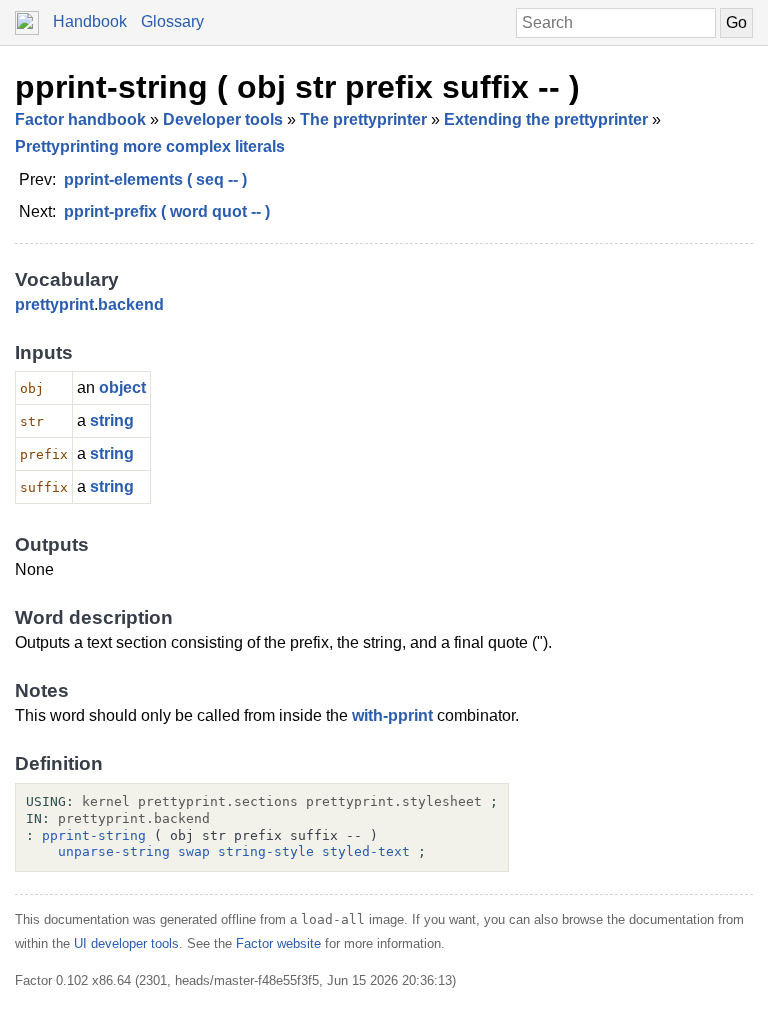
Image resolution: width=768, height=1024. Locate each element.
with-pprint (392, 715)
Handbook (90, 21)
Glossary (172, 21)
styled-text (366, 851)
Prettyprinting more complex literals (150, 146)
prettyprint (54, 304)
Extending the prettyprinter (546, 119)
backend (131, 304)
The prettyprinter (363, 119)
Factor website (278, 943)
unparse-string (114, 851)
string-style (266, 851)
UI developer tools (126, 943)
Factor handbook (80, 119)
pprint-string (94, 835)
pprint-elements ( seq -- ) (155, 179)
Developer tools (223, 119)
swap (194, 851)
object (122, 387)
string (112, 420)
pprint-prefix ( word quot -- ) (167, 211)
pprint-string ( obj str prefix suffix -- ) (297, 87)
